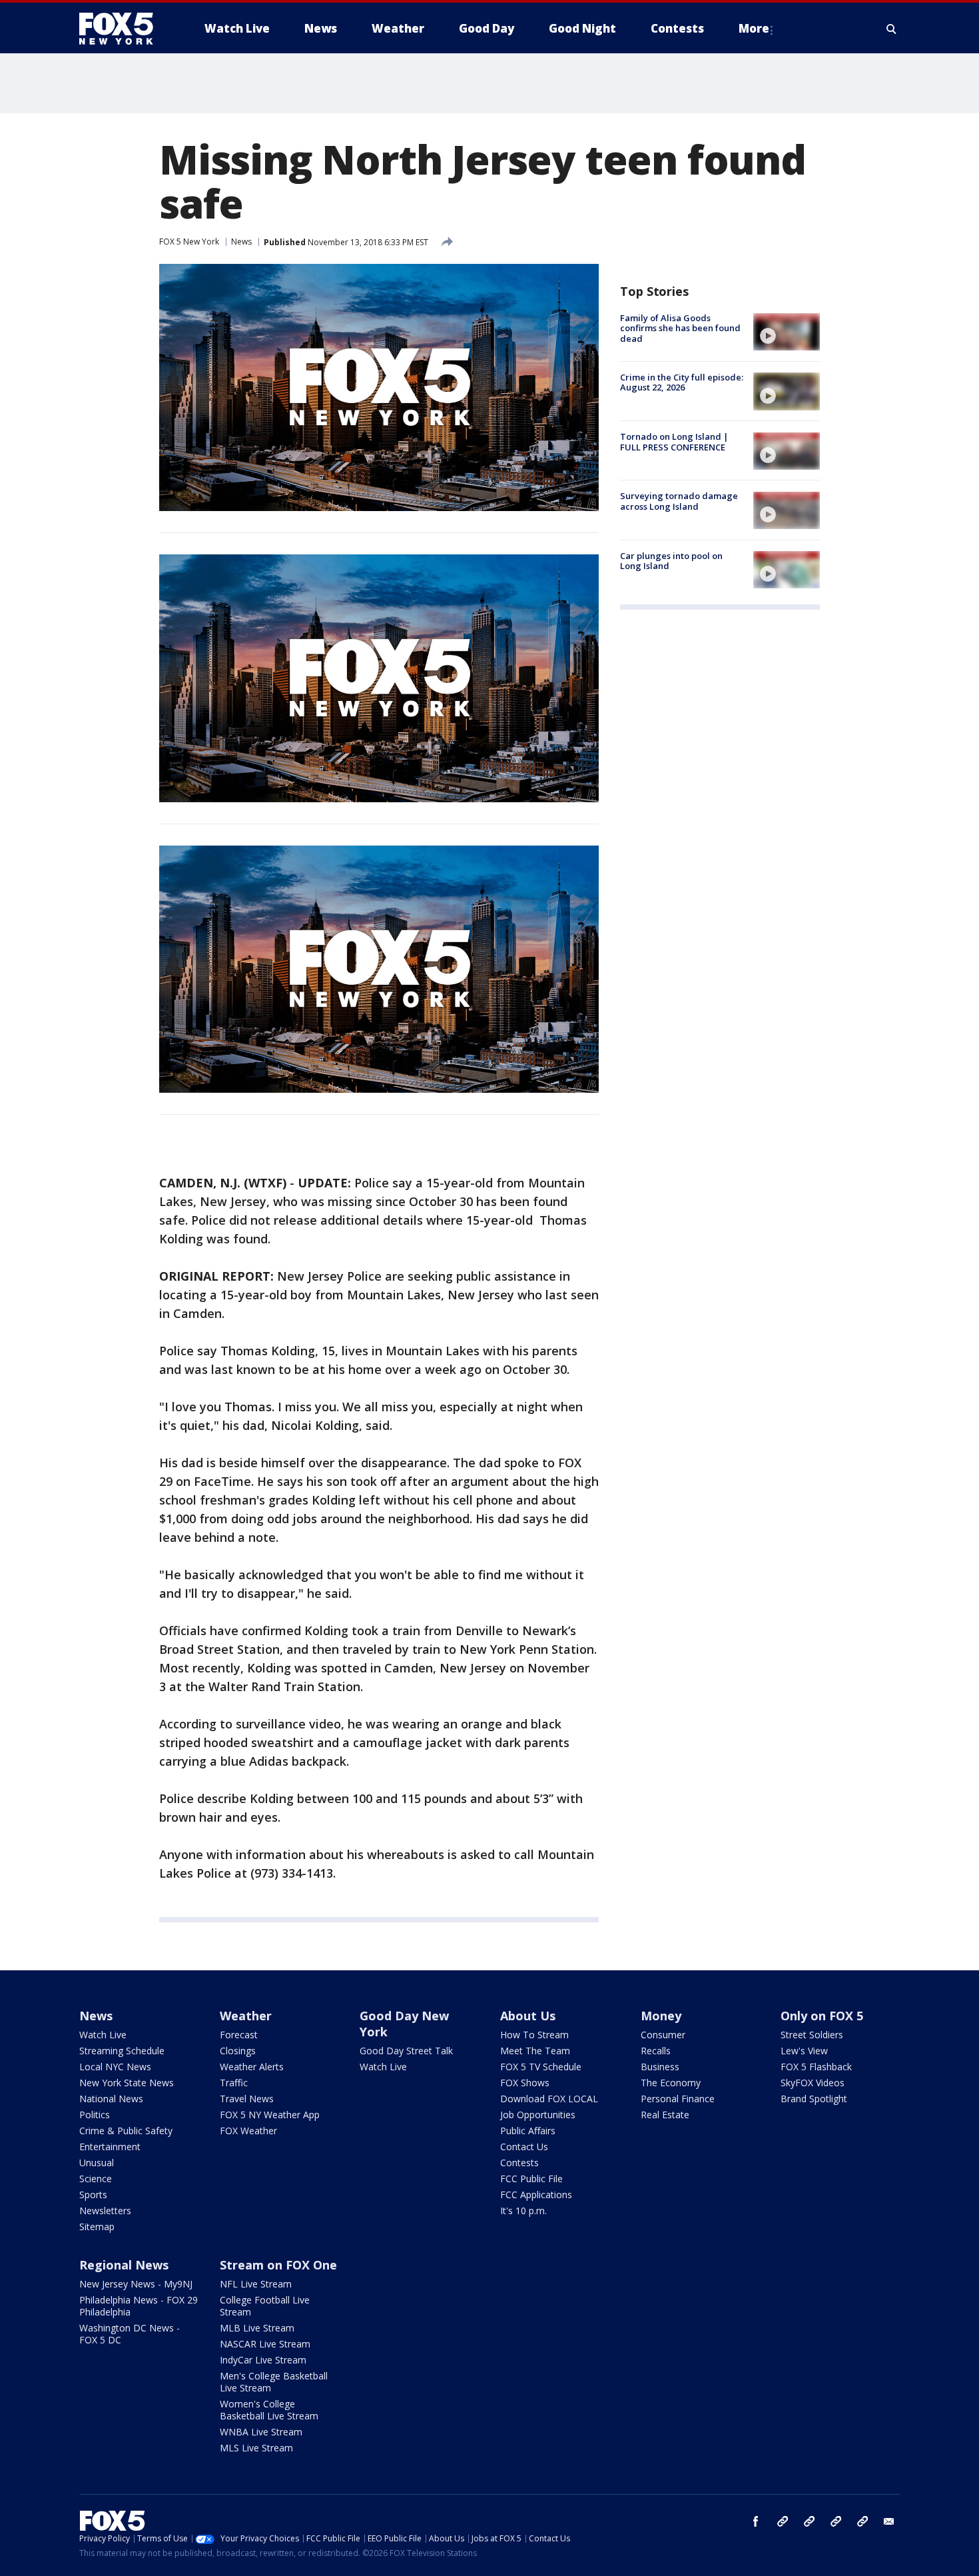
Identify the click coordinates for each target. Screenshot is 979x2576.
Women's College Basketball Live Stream (269, 2410)
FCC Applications (536, 2195)
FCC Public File (531, 2179)
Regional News (124, 2265)
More (754, 28)
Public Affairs (528, 2131)
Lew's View (804, 2051)
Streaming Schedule (122, 2051)
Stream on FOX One (278, 2265)
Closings (238, 2051)
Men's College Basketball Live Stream (274, 2382)
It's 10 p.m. (523, 2211)
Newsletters (105, 2211)
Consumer (663, 2035)
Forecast (239, 2035)
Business (660, 2067)
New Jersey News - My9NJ (136, 2284)
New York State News (127, 2083)
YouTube (836, 2521)
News (241, 242)
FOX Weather (248, 2131)
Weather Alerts (252, 2067)
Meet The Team (535, 2051)
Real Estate (665, 2115)
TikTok (809, 2521)
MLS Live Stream (256, 2448)
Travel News (247, 2099)
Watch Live (103, 2035)
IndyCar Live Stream (263, 2360)
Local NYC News (115, 2067)
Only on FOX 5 (822, 2016)
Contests (519, 2163)
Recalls (656, 2051)
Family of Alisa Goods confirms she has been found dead (680, 328)
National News (111, 2099)
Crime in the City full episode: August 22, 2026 (682, 382)
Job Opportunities (538, 2115)
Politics (95, 2115)
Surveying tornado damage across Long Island (679, 502)
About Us (528, 2016)
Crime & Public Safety (126, 2131)
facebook (756, 2521)
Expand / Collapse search (892, 29)
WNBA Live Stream (261, 2432)
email (889, 2521)
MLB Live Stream (257, 2328)
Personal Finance (678, 2099)
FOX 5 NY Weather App (270, 2115)
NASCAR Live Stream (265, 2344)
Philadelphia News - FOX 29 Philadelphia (139, 2306)
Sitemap (97, 2227)
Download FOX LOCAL (549, 2099)
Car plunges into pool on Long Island (671, 561)
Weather (246, 2016)
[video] (787, 332)
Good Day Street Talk (406, 2051)
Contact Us (524, 2147)
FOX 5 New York (189, 242)
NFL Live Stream (256, 2284)
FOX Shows (525, 2083)
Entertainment (110, 2147)
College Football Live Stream (265, 2306)
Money (661, 2016)
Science (96, 2179)
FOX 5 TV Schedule (541, 2067)
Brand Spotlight (814, 2099)
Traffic (234, 2083)
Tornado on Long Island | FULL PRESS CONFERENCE (674, 442)
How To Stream (534, 2035)
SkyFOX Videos (813, 2083)
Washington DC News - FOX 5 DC (130, 2334)
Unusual (97, 2163)
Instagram (783, 2521)
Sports (93, 2195)
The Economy (671, 2083)
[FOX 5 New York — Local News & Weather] (123, 29)
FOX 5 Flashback (816, 2067)
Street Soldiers (812, 2035)
